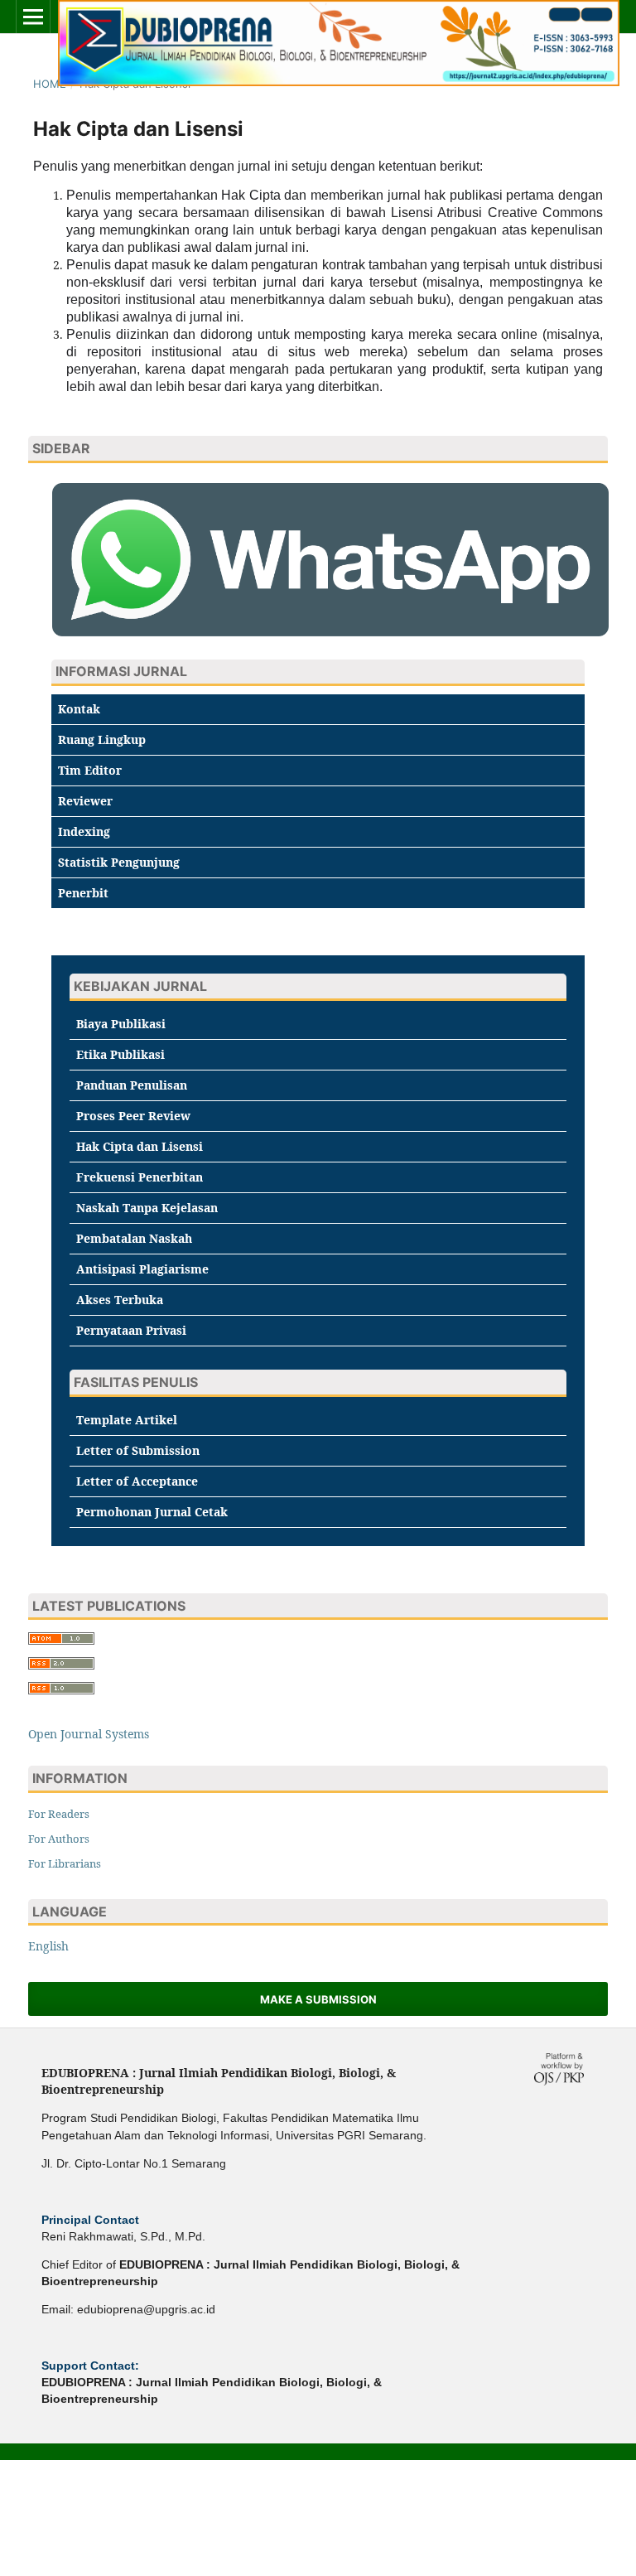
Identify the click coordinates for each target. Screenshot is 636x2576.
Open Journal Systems (89, 1734)
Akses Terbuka (120, 1300)
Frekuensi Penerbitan (140, 1177)
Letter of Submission (138, 1450)
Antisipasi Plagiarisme (142, 1269)
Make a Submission (318, 1999)
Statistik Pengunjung (119, 862)
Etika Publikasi (120, 1054)
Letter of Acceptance (137, 1481)
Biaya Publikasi (121, 1024)
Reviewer (85, 801)
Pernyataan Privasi (131, 1330)
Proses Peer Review (133, 1116)
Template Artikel (127, 1420)
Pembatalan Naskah (134, 1238)
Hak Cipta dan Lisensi (140, 1146)
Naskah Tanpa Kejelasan (147, 1208)
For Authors (59, 1839)
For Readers (59, 1814)
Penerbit (83, 893)
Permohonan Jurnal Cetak (152, 1512)
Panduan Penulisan (132, 1085)
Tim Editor (90, 770)
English (48, 1946)
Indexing (84, 831)
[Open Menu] (33, 17)
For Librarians (65, 1863)
